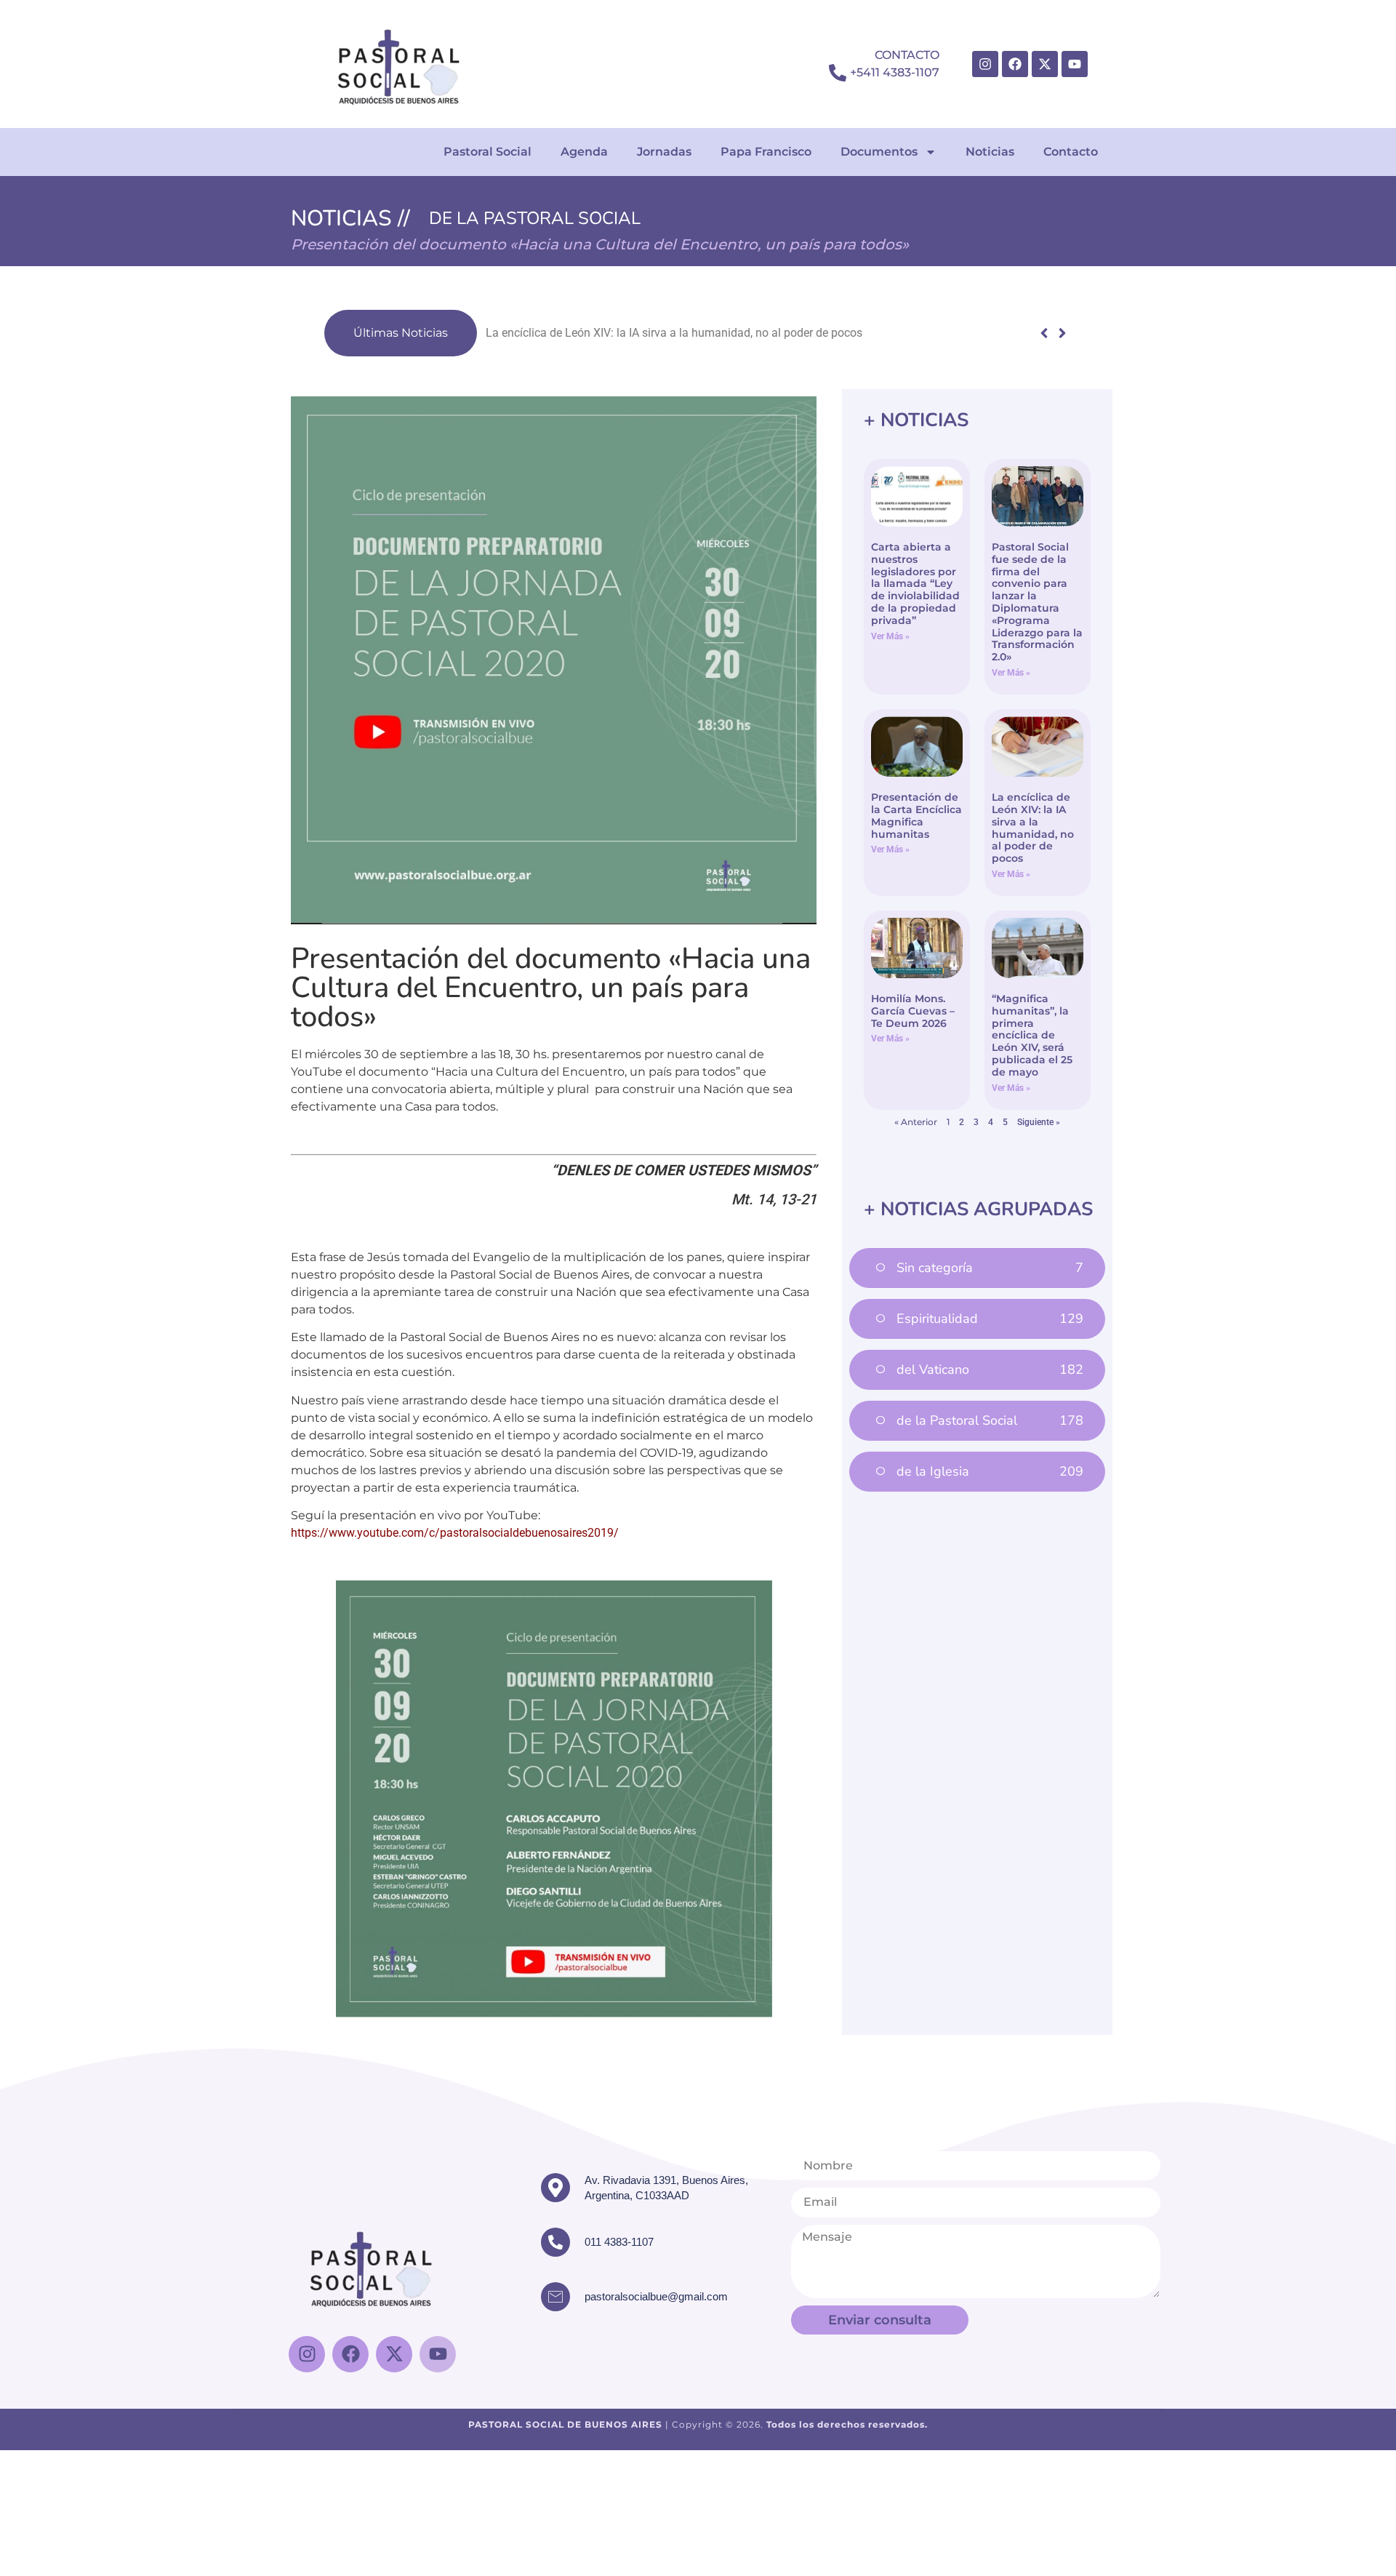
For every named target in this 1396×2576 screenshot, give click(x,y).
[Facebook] (1015, 64)
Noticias (990, 152)
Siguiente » (1039, 1122)
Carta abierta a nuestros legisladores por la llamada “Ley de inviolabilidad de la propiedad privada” (915, 584)
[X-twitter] (1045, 64)
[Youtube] (1075, 64)
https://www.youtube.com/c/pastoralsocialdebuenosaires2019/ (455, 1533)
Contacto (1071, 152)
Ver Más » (890, 636)
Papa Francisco (766, 152)
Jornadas (664, 152)
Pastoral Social (488, 152)
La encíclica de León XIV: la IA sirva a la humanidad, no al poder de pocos (674, 333)
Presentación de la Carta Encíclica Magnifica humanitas (916, 815)
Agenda (584, 152)
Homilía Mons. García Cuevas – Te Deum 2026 (913, 1011)
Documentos (879, 152)
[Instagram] (985, 64)
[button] (1062, 333)
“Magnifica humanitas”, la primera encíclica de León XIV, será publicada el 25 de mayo (1032, 1035)
